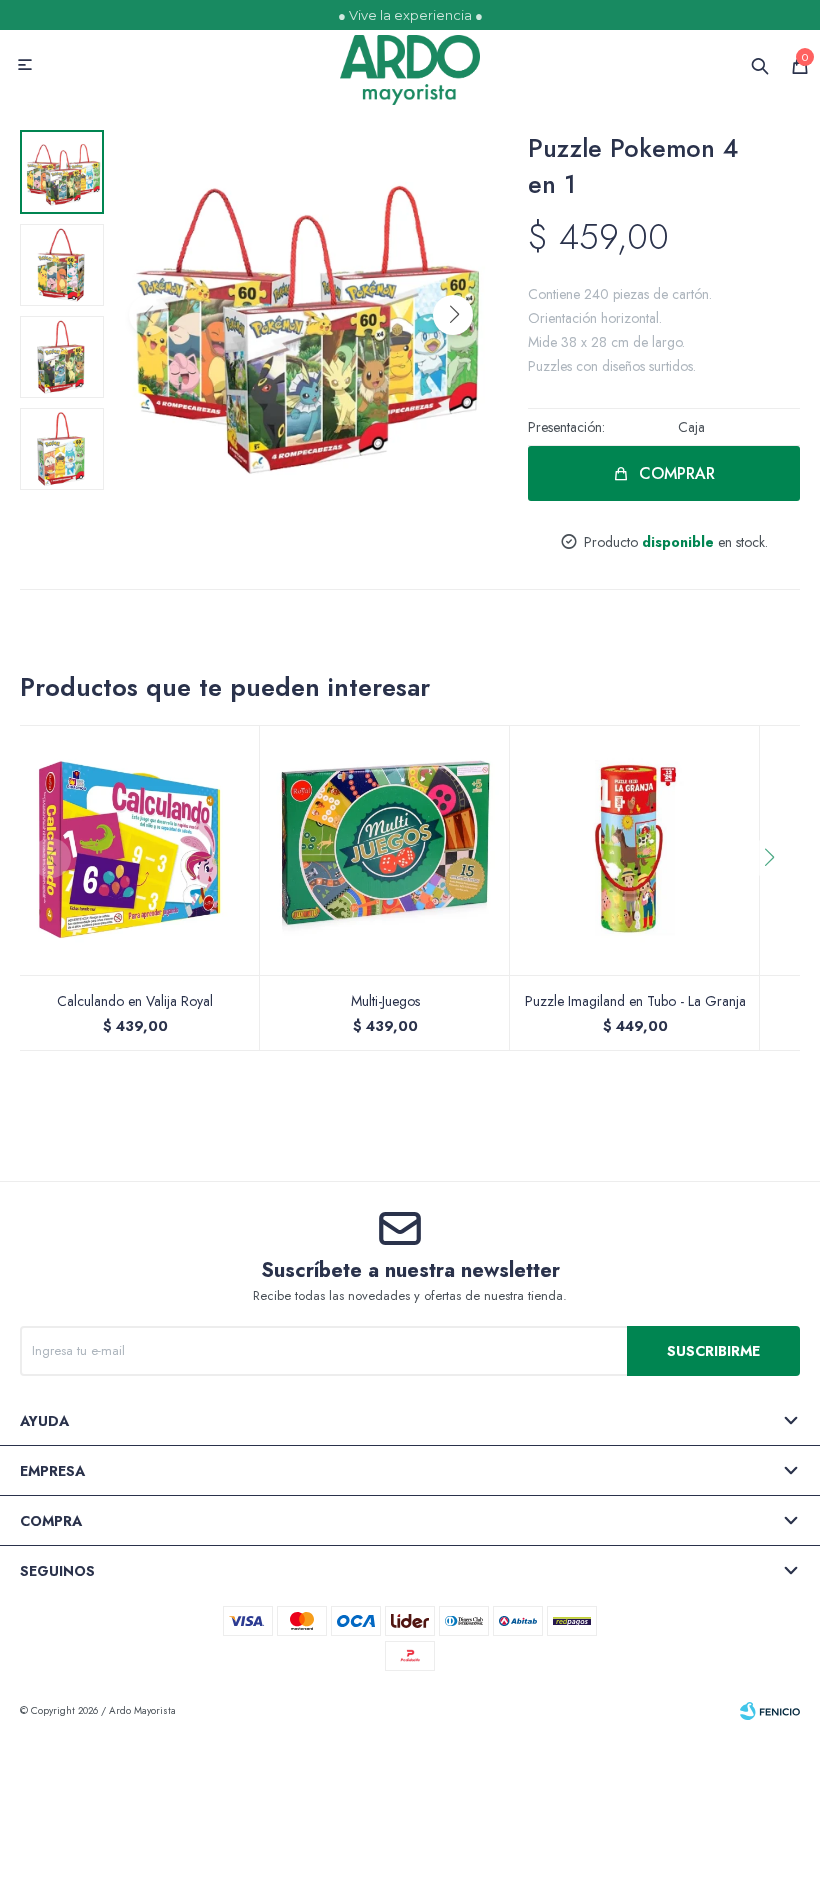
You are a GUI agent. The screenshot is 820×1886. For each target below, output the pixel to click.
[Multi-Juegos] (385, 850)
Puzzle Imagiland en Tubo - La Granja (635, 1001)
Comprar (677, 473)
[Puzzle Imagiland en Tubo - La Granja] (635, 850)
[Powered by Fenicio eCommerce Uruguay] (770, 1711)
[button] (453, 315)
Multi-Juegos (385, 1001)
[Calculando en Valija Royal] (135, 850)
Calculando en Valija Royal (135, 1001)
